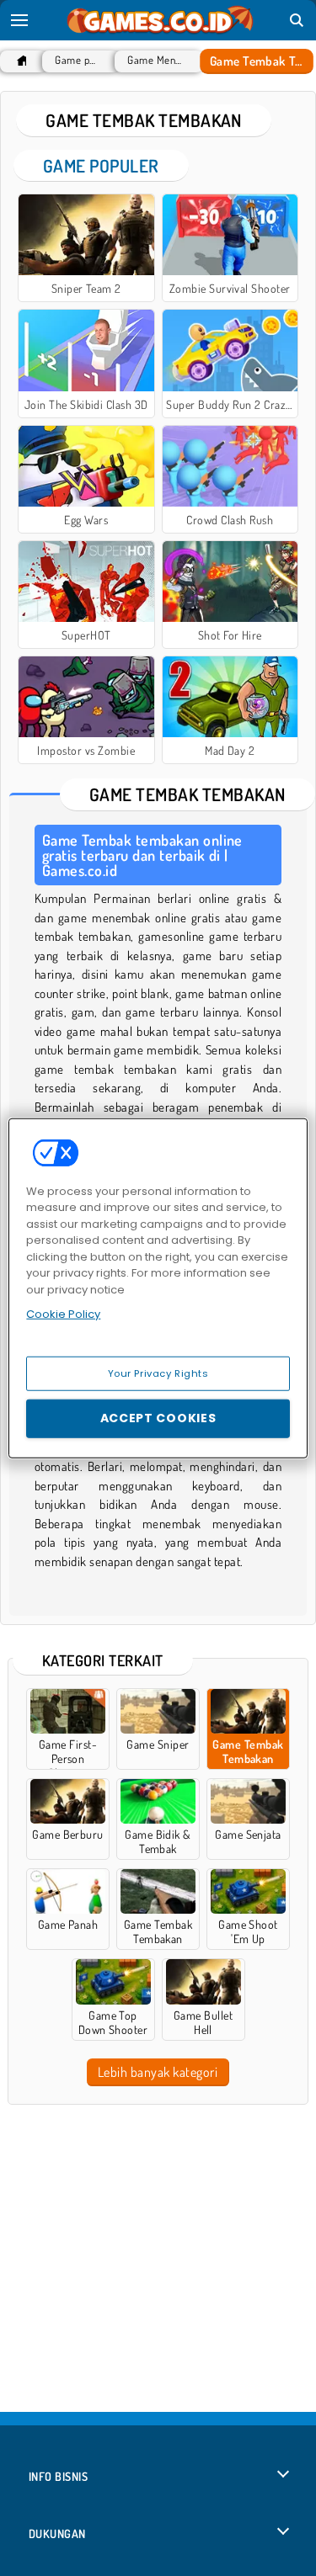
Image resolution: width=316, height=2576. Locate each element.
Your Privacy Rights (158, 1373)
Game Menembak (155, 60)
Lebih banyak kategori (158, 2072)
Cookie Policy (63, 1314)
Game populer (77, 60)
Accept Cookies (158, 1418)
